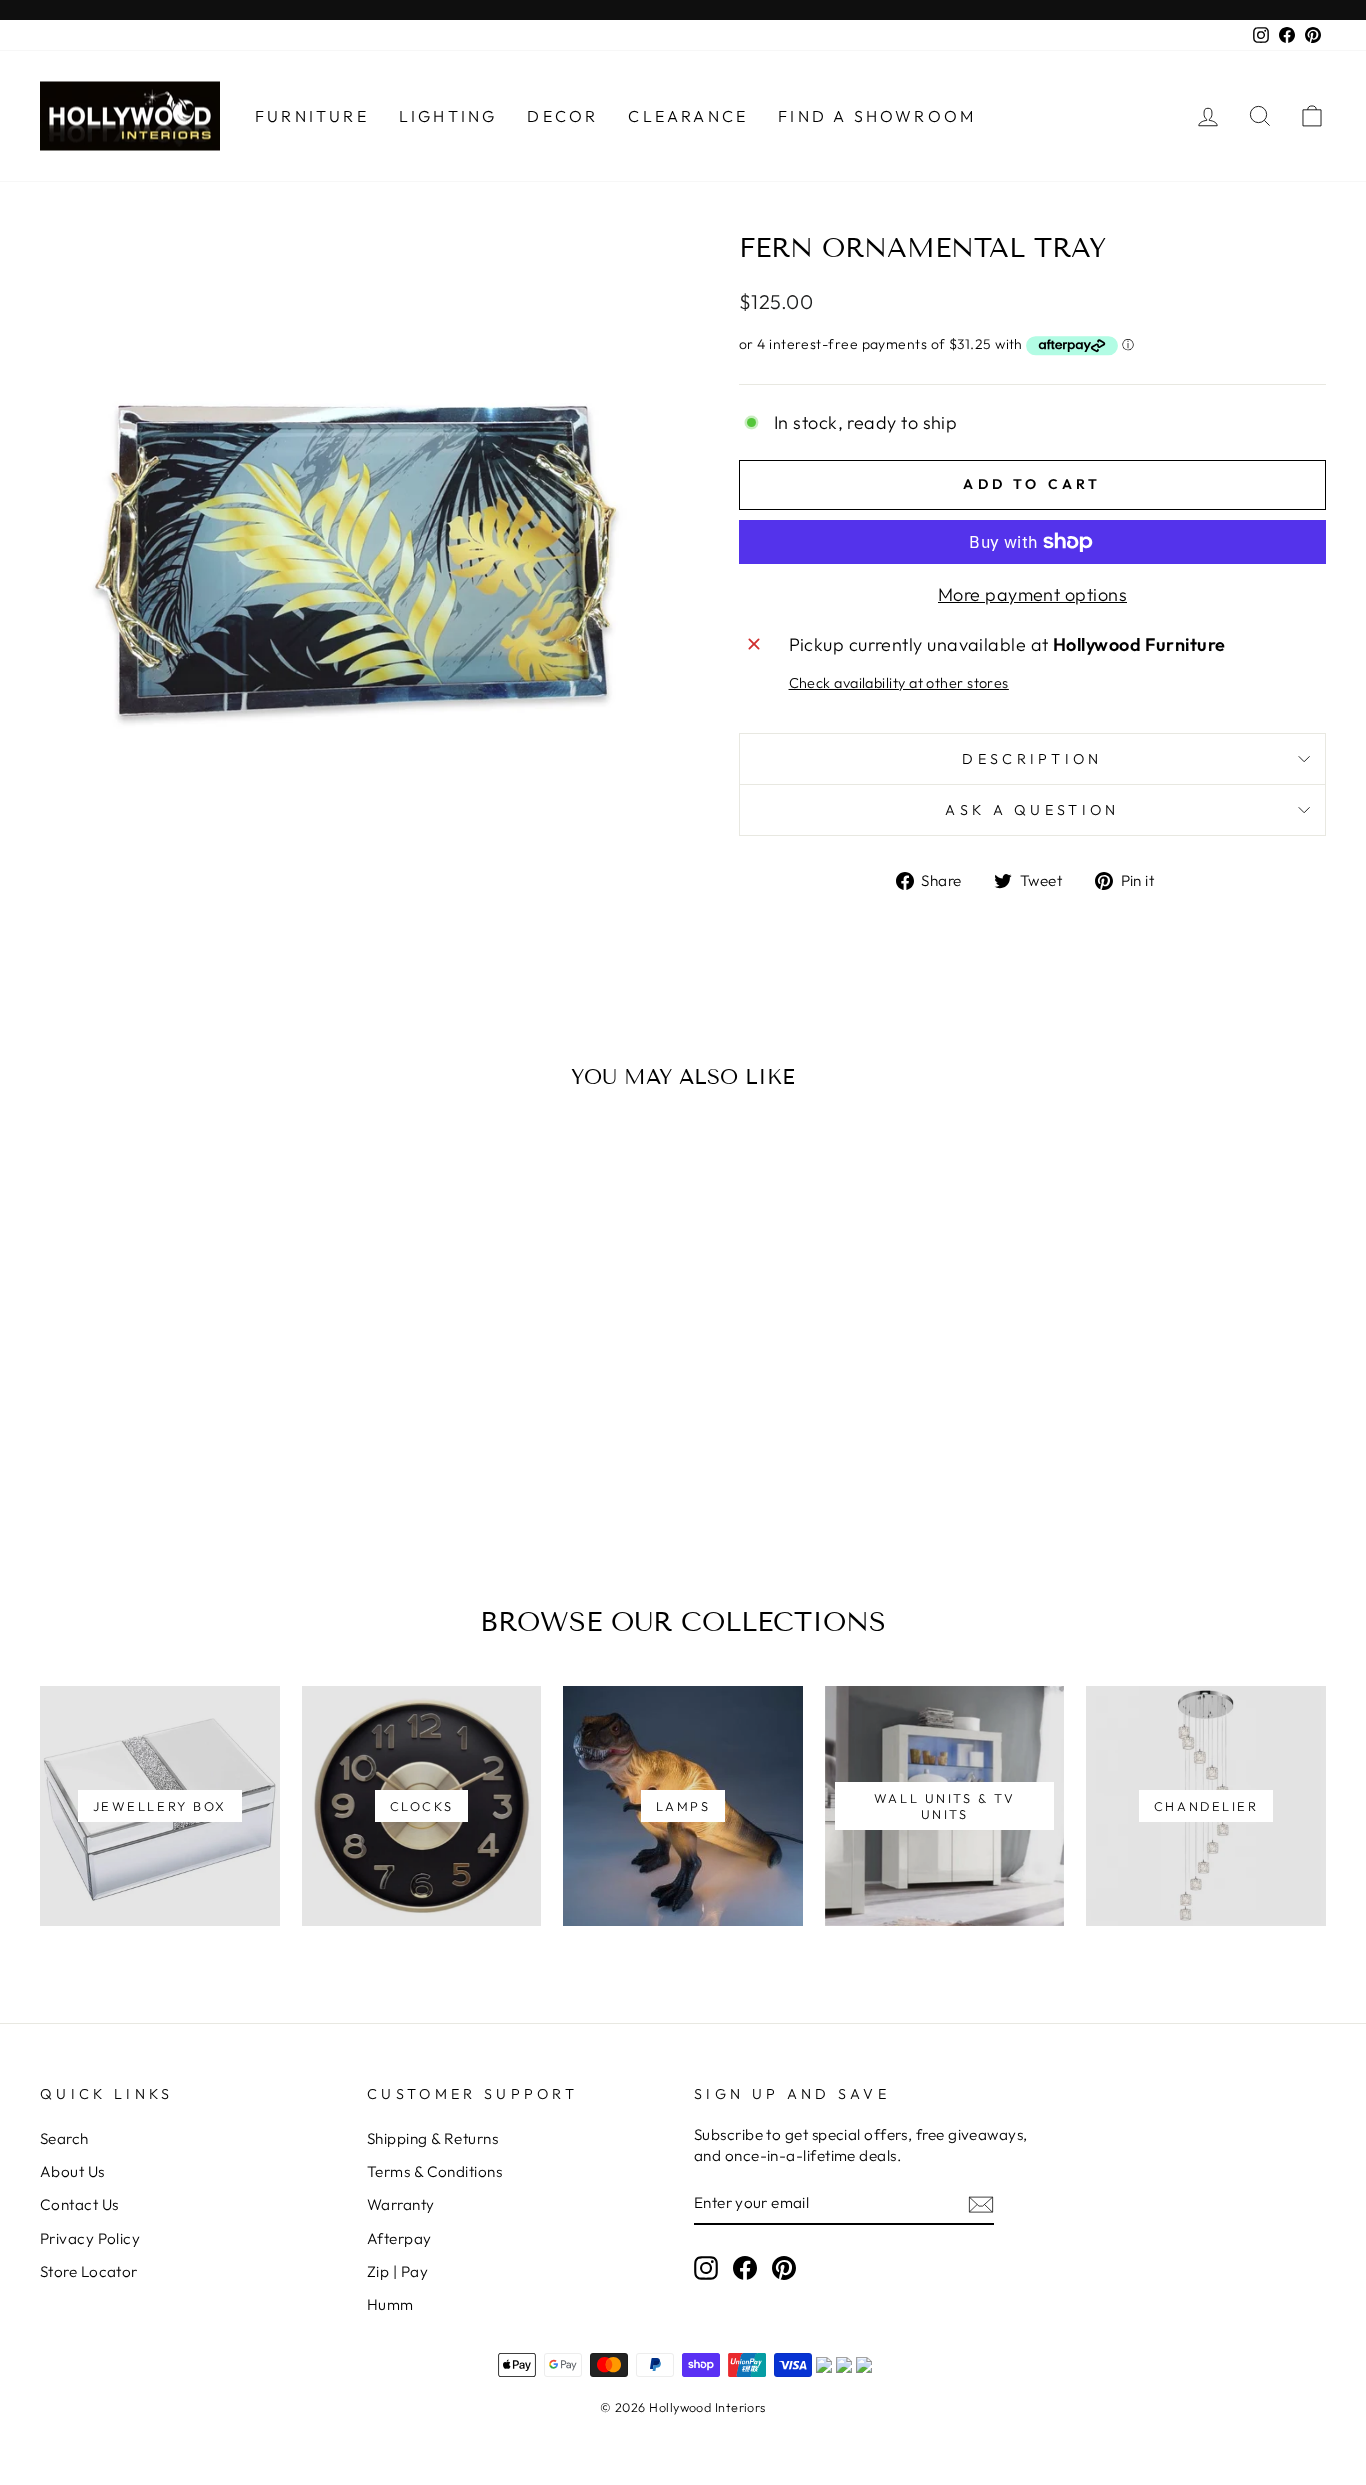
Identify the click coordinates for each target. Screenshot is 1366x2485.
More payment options (1032, 594)
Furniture (312, 116)
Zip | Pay (397, 2271)
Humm (390, 2304)
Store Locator (89, 2271)
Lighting (448, 116)
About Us (72, 2171)
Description (1032, 759)
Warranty (401, 2204)
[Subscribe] (981, 2203)
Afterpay (399, 2238)
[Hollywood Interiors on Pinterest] (784, 2267)
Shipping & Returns (432, 2138)
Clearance (688, 116)
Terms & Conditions (434, 2171)
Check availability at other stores (899, 683)
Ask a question (1032, 810)
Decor (562, 116)
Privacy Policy (90, 2238)
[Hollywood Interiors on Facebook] (745, 2267)
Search (64, 2138)
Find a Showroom (877, 116)
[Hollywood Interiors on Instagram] (706, 2267)
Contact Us (79, 2204)
